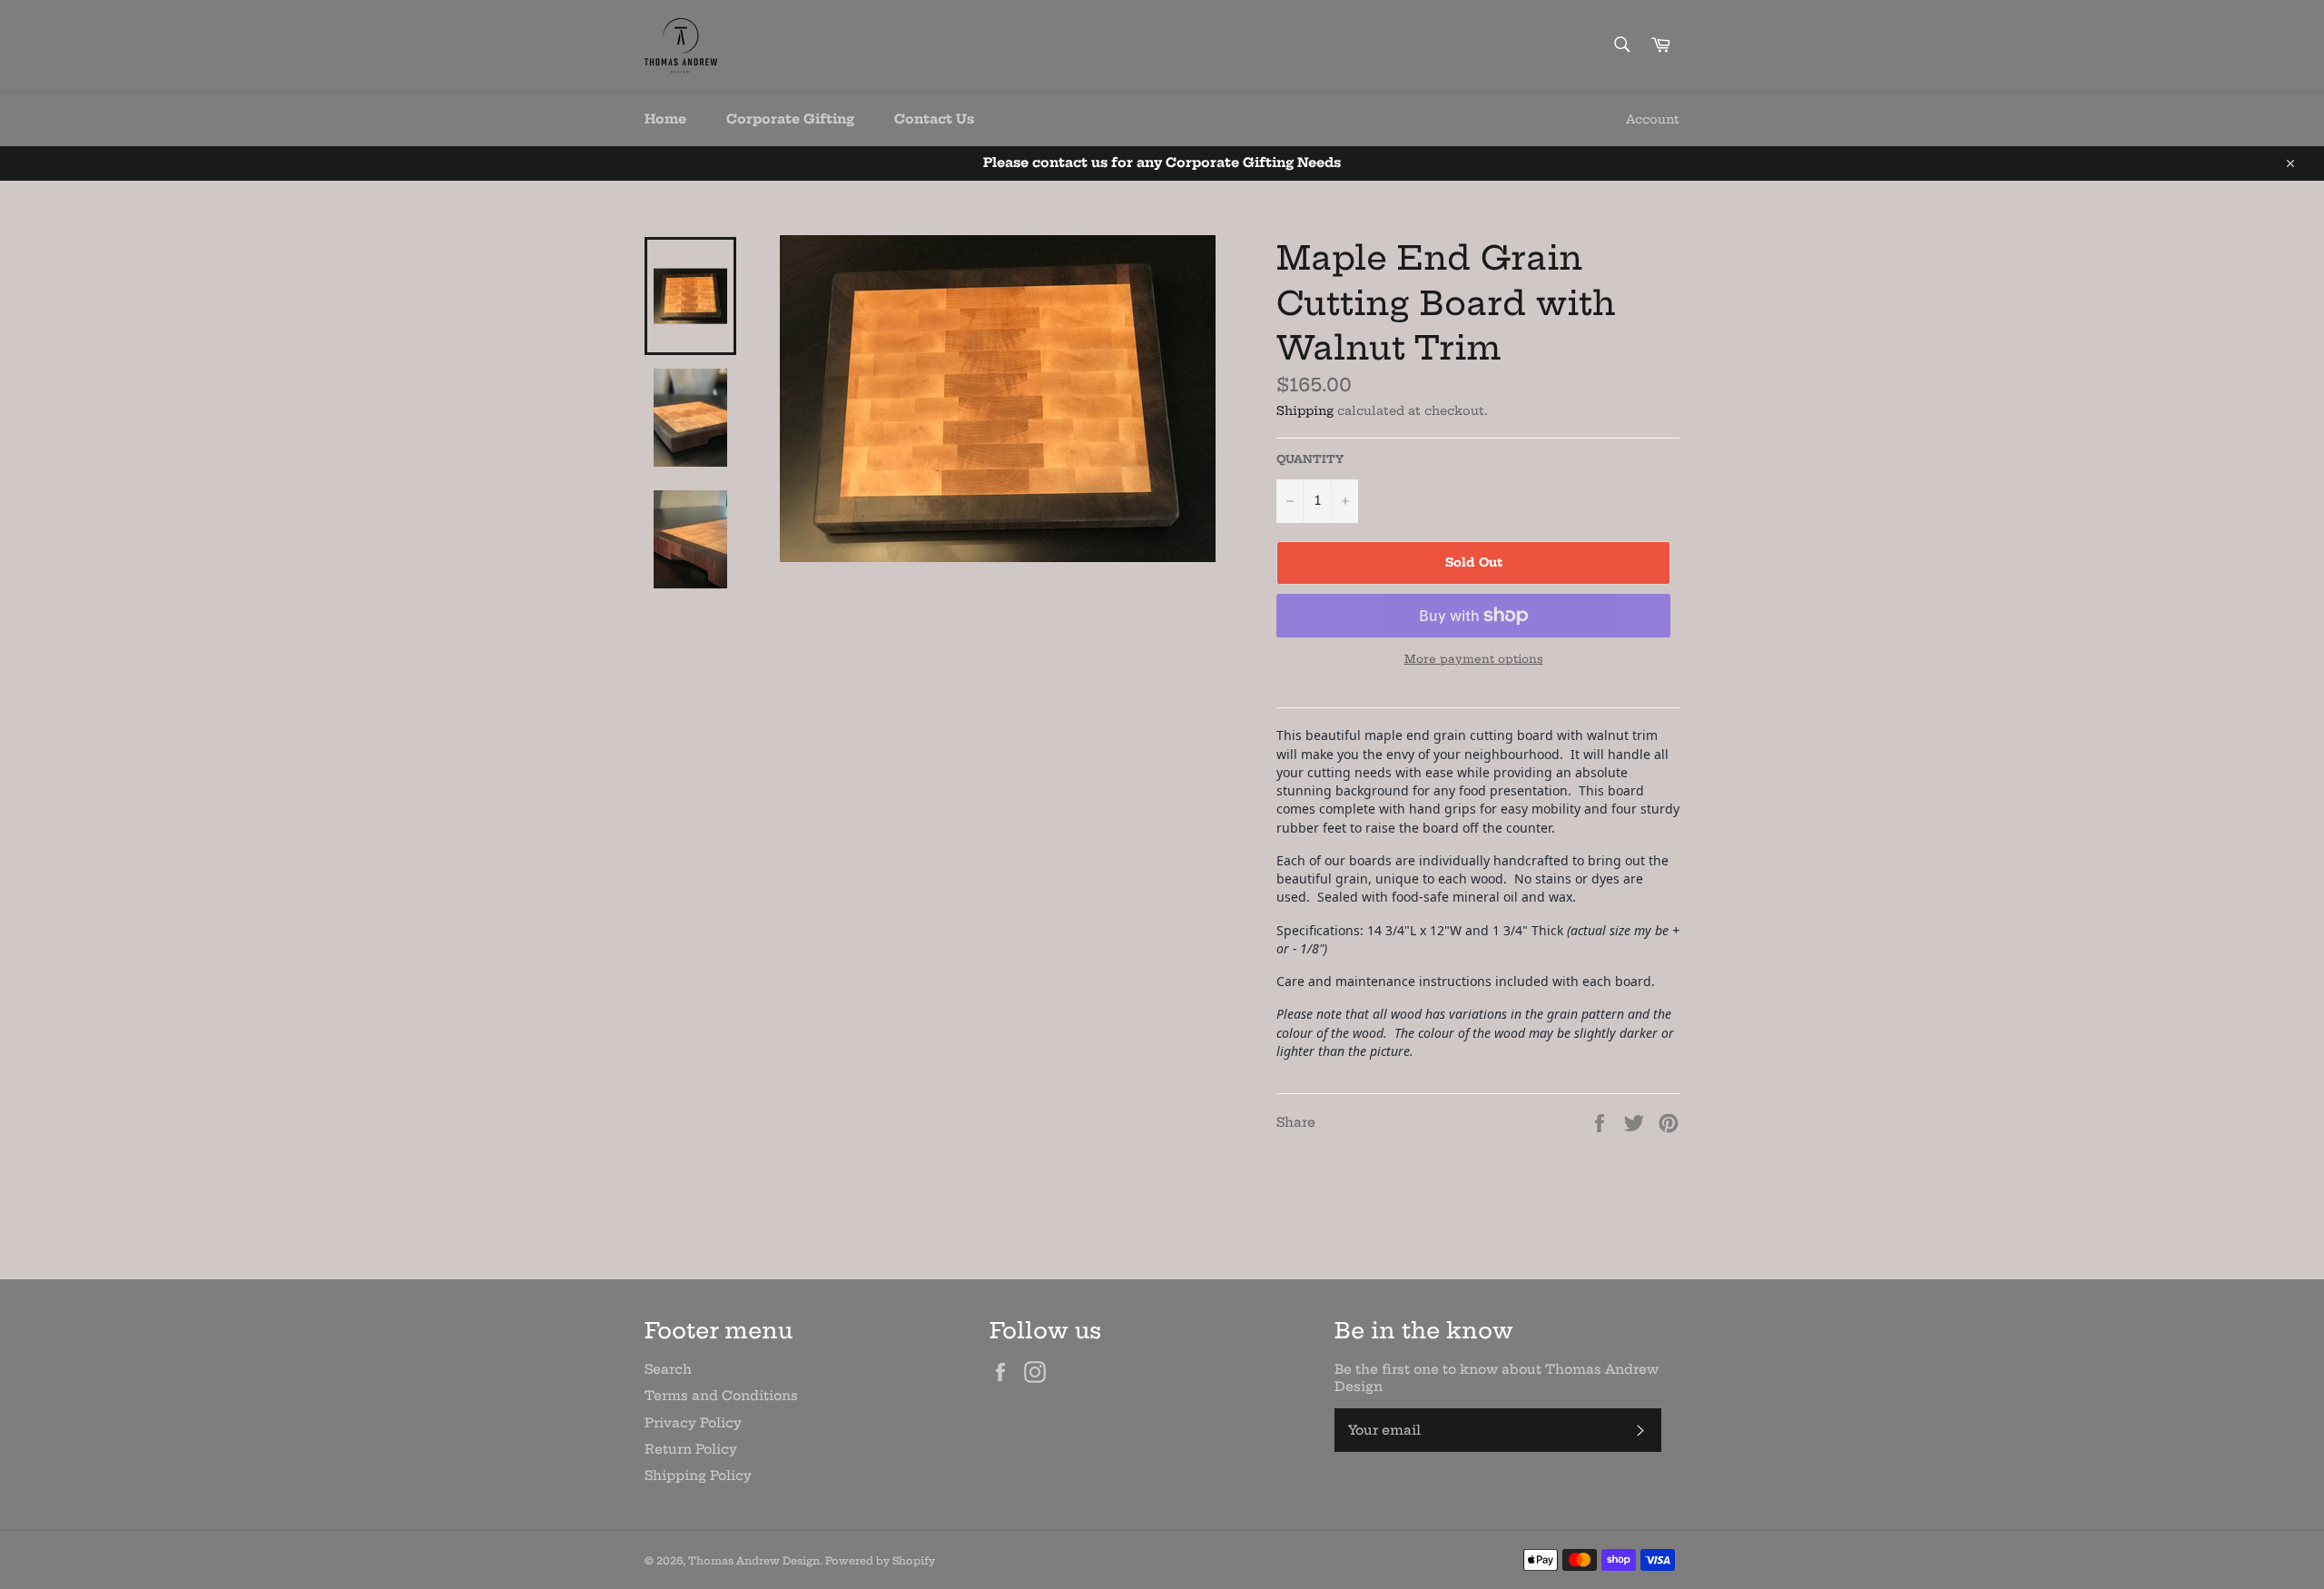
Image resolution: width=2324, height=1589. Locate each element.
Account (1653, 119)
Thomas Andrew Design (754, 1561)
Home (665, 119)
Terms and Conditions (721, 1396)
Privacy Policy (693, 1423)
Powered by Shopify (880, 1561)
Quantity (1310, 459)
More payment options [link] (1474, 659)
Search (668, 1369)
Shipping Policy (698, 1475)
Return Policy (691, 1449)
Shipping (1305, 410)
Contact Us (934, 119)
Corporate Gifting (790, 119)
